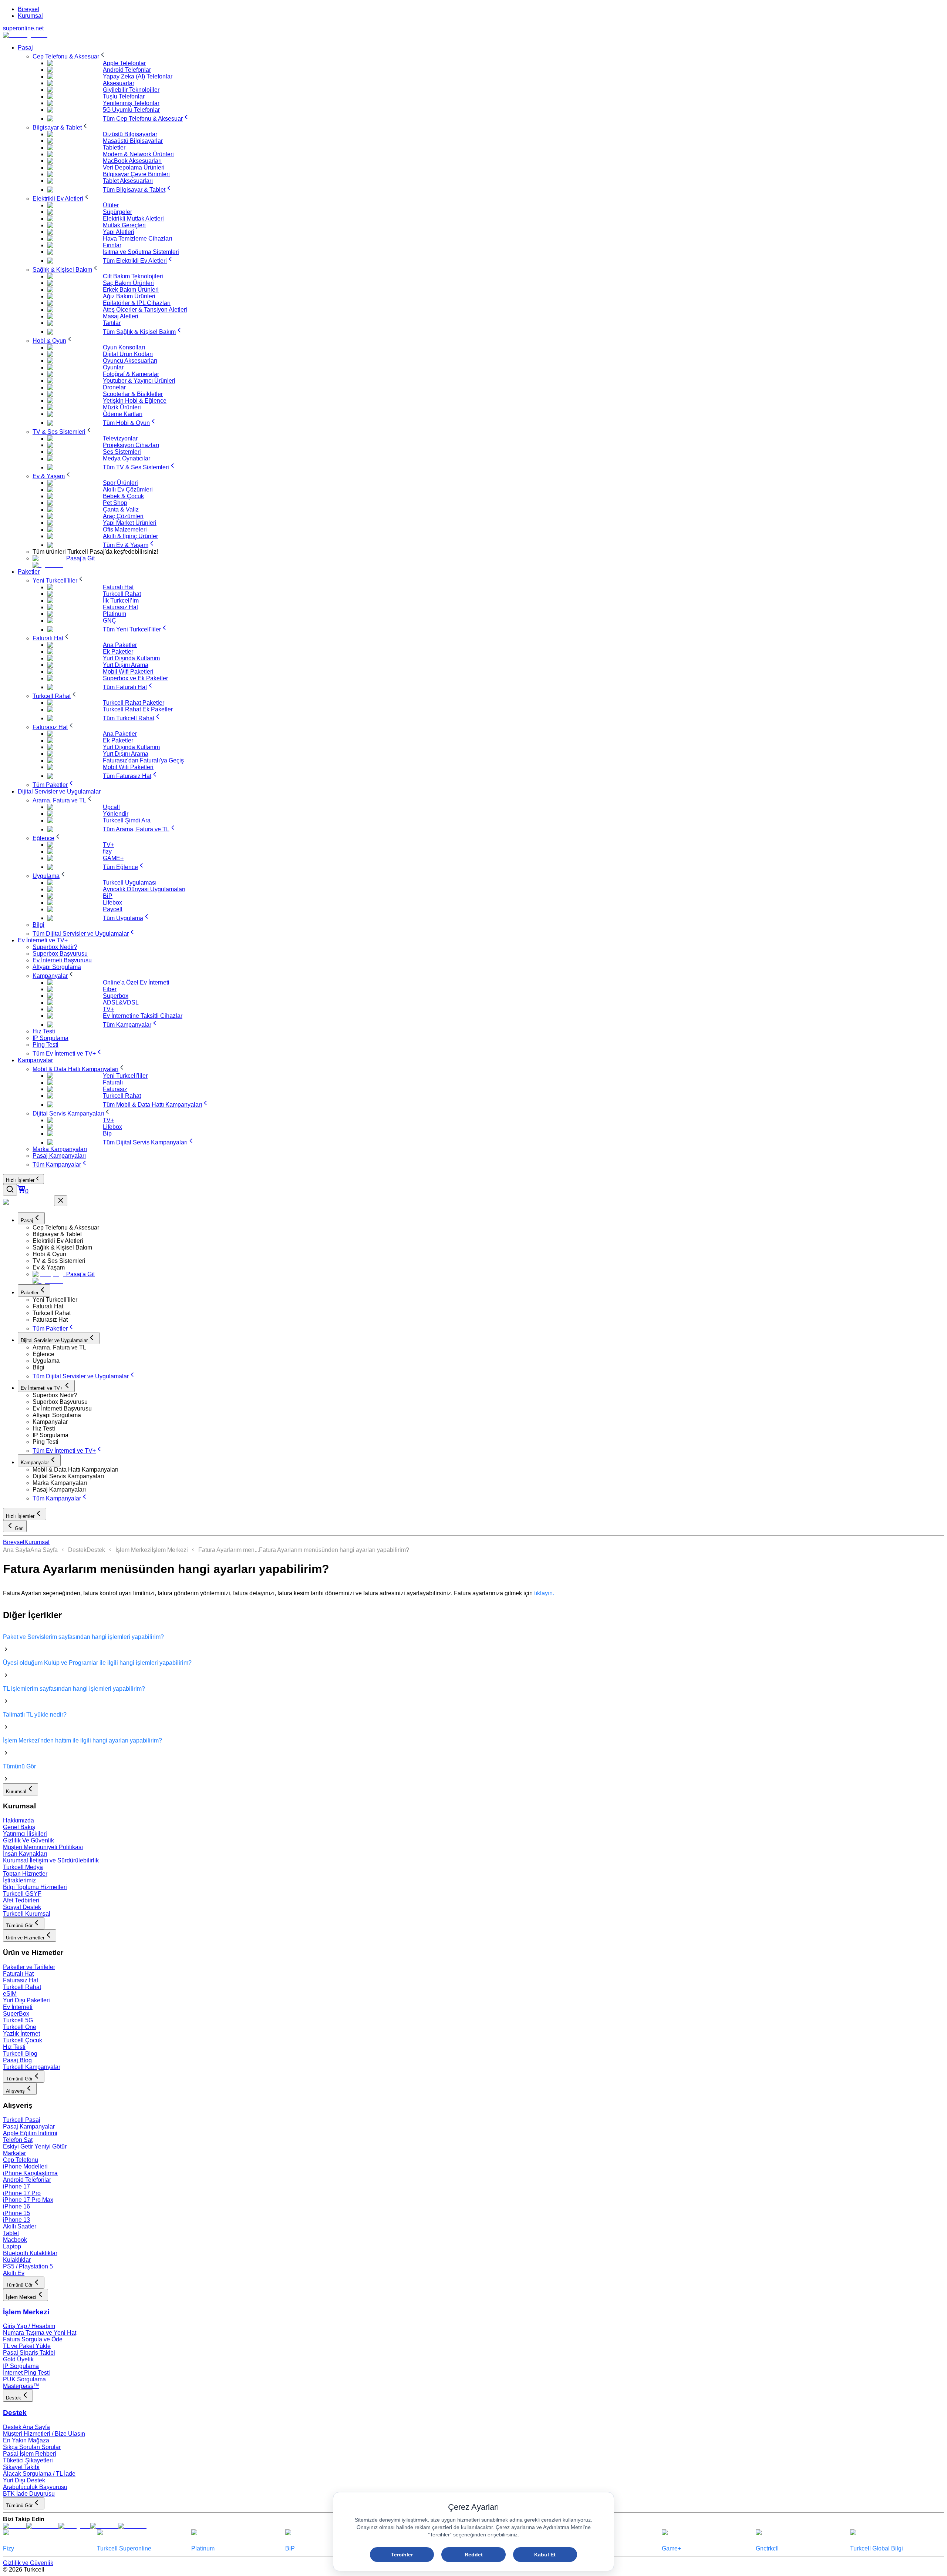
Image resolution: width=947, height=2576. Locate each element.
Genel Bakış (19, 1827)
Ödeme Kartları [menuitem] (123, 414)
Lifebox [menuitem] (112, 903)
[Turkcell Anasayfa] (25, 35)
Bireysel (28, 9)
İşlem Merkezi (134, 1550)
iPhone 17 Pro (22, 2193)
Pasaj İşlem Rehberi (30, 2454)
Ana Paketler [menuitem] (120, 645)
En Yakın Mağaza (26, 2440)
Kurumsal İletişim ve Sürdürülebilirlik (51, 1860)
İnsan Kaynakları (25, 1854)
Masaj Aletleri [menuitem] (121, 316)
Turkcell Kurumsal (27, 1914)
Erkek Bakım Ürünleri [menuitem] (131, 290)
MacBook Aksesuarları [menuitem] (132, 161)
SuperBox (16, 2014)
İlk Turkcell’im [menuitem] (121, 601)
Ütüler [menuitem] (111, 205)
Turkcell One (20, 2027)
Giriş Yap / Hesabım (29, 2326)
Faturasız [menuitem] (115, 1089)
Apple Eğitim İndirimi (30, 2133)
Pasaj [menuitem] (25, 48)
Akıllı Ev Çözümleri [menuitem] (128, 489)
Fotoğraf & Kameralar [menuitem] (131, 374)
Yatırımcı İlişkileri (25, 1834)
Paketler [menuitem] (29, 572)
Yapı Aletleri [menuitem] (119, 232)
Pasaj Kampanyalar (29, 2126)
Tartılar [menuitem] (112, 323)
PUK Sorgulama (24, 2379)
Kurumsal (30, 16)
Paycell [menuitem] (113, 909)
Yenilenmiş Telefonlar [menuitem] (131, 103)
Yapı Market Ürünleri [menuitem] (130, 523)
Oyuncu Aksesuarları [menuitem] (130, 361)
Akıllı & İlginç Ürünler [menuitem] (130, 536)
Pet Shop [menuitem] (115, 503)
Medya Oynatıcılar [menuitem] (127, 458)
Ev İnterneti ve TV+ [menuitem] (43, 940)
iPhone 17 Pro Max (28, 2200)
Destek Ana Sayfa (26, 2427)
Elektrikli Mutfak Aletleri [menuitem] (133, 219)
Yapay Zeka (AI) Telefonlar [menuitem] (138, 76)
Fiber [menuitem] (110, 989)
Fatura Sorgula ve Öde (33, 2339)
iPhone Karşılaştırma (30, 2173)
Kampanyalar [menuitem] (35, 1060)
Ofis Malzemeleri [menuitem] (125, 529)
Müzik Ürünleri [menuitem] (122, 407)
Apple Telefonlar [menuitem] (124, 63)
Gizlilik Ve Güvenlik (28, 1840)
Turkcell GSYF (22, 1894)
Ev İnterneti (18, 2007)
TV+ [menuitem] (108, 845)
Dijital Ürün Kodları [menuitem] (128, 354)
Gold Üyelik (18, 2359)
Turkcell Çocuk (23, 2040)
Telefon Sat (18, 2140)
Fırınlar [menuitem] (112, 245)
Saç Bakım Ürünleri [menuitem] (128, 283)
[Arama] (10, 1190)
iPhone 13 (16, 2220)
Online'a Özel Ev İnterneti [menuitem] (136, 982)
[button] (488, 1228)
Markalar (14, 2153)
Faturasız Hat (21, 1980)
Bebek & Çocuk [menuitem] (123, 496)
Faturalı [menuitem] (113, 1082)
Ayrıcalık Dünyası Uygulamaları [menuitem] (144, 889)
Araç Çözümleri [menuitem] (123, 516)
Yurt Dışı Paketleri (26, 2000)
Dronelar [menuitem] (114, 387)
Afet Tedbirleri (21, 1900)
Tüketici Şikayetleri (28, 2460)
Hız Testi (14, 2047)
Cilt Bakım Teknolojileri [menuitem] (133, 276)
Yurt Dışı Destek (24, 2480)
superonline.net (23, 28)
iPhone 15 (16, 2213)
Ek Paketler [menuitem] (118, 652)
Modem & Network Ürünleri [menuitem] (138, 154)
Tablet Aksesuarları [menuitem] (128, 181)
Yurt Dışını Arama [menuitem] (126, 665)
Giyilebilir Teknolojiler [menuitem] (131, 90)
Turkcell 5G (18, 2020)
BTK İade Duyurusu (29, 2494)
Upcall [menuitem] (111, 807)
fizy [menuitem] (107, 851)
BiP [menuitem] (108, 896)
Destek (77, 1550)
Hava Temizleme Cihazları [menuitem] (137, 239)
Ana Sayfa (17, 1550)
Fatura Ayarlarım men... (229, 1550)
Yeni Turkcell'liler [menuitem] (125, 1076)
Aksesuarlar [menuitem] (119, 83)
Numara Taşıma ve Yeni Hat (40, 2333)
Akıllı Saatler (20, 2226)
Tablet (11, 2233)
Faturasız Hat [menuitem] (120, 607)
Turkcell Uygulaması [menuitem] (130, 883)
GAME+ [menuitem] (113, 858)
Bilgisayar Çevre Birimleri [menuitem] (136, 174)
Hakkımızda (18, 1820)
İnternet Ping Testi (26, 2373)
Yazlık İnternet (21, 2034)
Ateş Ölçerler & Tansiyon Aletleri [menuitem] (145, 310)
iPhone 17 (16, 2186)
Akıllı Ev (14, 2273)
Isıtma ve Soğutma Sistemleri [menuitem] (141, 252)
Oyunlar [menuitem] (113, 367)
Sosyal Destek (22, 1907)
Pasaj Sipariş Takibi (29, 2353)
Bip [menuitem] (107, 1133)
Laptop (12, 2246)
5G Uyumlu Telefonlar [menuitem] (131, 110)
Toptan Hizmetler (25, 1874)
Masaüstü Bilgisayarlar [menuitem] (133, 141)
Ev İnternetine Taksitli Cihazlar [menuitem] (143, 1016)
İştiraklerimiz (19, 1880)
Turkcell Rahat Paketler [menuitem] (134, 703)
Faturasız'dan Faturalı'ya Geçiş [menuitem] (143, 760)
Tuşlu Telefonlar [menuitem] (124, 96)
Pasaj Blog (17, 2060)
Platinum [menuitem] (114, 614)
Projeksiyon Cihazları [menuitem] (131, 445)
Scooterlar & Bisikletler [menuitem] (133, 394)
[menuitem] (70, 56)
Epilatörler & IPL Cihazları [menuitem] (137, 303)
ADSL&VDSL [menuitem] (121, 1002)
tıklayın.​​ (544, 1593)
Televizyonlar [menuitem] (120, 438)
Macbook (15, 2240)
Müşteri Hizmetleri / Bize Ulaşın (44, 2434)
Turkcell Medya (23, 1867)
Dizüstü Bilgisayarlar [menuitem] (130, 134)
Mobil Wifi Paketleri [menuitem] (128, 672)
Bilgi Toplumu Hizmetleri (35, 1887)
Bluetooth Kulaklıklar (30, 2253)
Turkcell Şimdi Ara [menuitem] (127, 820)
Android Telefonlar (27, 2180)
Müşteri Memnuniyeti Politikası (43, 1847)
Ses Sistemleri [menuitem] (122, 452)
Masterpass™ (21, 2386)
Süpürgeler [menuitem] (117, 212)
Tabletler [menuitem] (114, 147)
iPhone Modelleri (25, 2166)
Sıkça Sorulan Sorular (32, 2447)
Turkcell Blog (20, 2054)
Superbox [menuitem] (116, 996)
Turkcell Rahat (22, 1987)
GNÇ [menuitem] (109, 620)
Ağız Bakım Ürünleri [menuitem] (129, 296)
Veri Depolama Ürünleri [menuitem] (134, 167)
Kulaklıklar (17, 2260)
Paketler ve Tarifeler (29, 1967)
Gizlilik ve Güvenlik (28, 2563)
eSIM (10, 1994)
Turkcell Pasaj (22, 2120)
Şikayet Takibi (21, 2467)
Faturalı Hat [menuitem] (118, 587)
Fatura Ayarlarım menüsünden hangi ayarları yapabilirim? (334, 1550)
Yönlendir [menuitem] (116, 814)
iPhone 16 (16, 2206)
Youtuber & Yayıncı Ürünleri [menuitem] (139, 381)
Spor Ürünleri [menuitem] (120, 483)
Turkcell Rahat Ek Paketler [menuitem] (138, 709)
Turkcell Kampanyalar (32, 2067)
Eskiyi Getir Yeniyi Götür (35, 2146)
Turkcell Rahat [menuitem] (122, 594)
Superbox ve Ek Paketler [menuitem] (135, 678)
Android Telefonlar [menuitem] (127, 70)
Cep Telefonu (21, 2160)
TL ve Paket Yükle (27, 2346)
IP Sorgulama (21, 2366)
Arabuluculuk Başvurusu (35, 2487)
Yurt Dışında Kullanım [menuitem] (131, 658)
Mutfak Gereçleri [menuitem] (124, 225)
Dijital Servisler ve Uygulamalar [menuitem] (59, 791)
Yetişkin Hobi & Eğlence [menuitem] (135, 401)
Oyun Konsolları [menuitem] (124, 347)
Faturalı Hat (18, 1974)
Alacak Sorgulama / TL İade (39, 2474)
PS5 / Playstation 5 (28, 2266)
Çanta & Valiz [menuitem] (121, 509)
